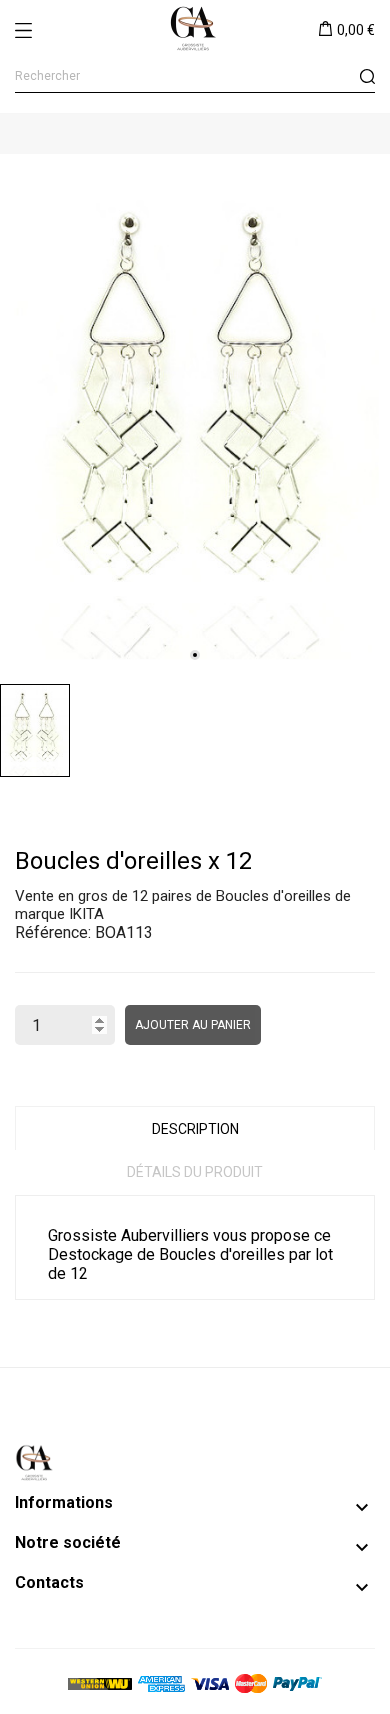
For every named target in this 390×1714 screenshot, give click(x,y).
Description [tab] (195, 1129)
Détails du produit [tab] (195, 1172)
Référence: (53, 932)
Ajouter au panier (193, 1025)
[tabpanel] (195, 414)
